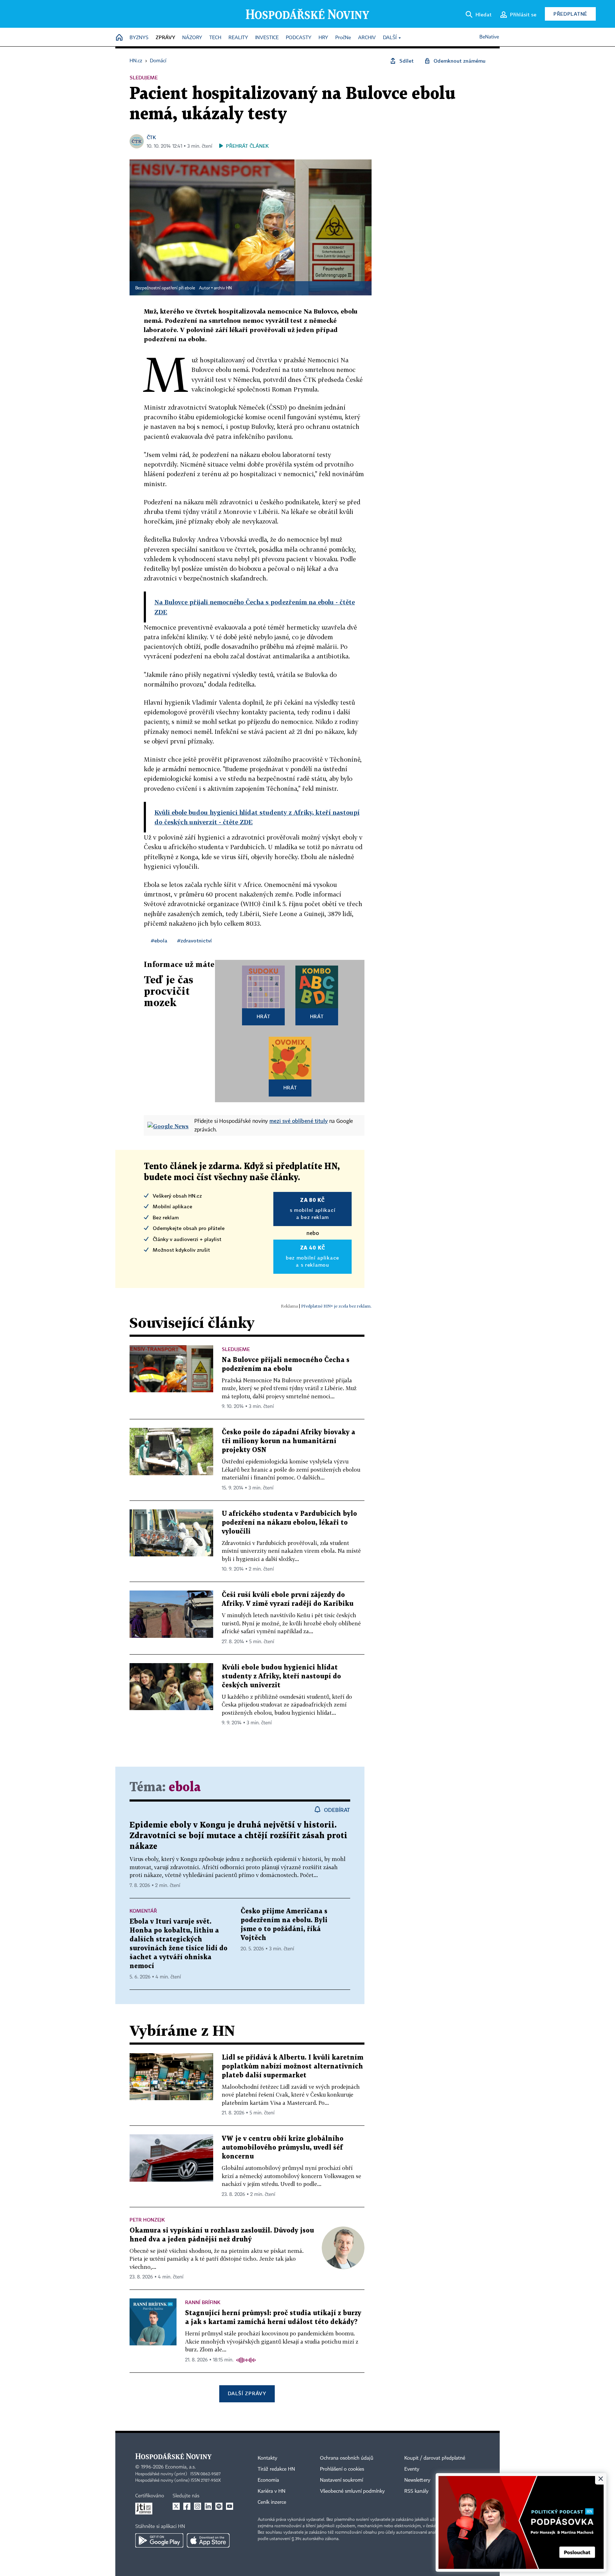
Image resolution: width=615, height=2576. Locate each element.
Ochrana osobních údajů (347, 2458)
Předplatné (570, 14)
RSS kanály (416, 2491)
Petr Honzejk (147, 2220)
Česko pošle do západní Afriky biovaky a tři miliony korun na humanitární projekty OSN (288, 1441)
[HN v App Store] (208, 2540)
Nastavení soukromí (341, 2480)
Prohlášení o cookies (342, 2469)
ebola (185, 1788)
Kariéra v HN (272, 2491)
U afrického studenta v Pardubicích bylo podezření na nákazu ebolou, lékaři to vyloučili (289, 1523)
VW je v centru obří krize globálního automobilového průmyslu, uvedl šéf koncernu (283, 2148)
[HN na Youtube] (230, 2506)
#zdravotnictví (195, 940)
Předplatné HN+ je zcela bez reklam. (336, 1306)
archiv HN (223, 288)
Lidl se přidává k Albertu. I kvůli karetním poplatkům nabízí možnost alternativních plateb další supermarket (293, 2067)
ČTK (151, 137)
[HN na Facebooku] (187, 2506)
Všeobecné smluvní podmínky (352, 2491)
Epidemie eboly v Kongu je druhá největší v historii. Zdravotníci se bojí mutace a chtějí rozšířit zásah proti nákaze (238, 1836)
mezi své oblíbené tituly (299, 1121)
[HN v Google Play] (159, 2540)
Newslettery (417, 2480)
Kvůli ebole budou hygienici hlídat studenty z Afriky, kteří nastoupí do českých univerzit (281, 1676)
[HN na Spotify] (219, 2506)
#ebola (159, 940)
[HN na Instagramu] (198, 2506)
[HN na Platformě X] (176, 2506)
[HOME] (119, 38)
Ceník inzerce (272, 2502)
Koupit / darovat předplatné (435, 2458)
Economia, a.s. (180, 2467)
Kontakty (267, 2458)
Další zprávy (247, 2393)
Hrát (264, 1016)
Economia (268, 2480)
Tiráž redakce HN (276, 2469)
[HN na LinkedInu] (208, 2506)
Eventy (412, 2469)
